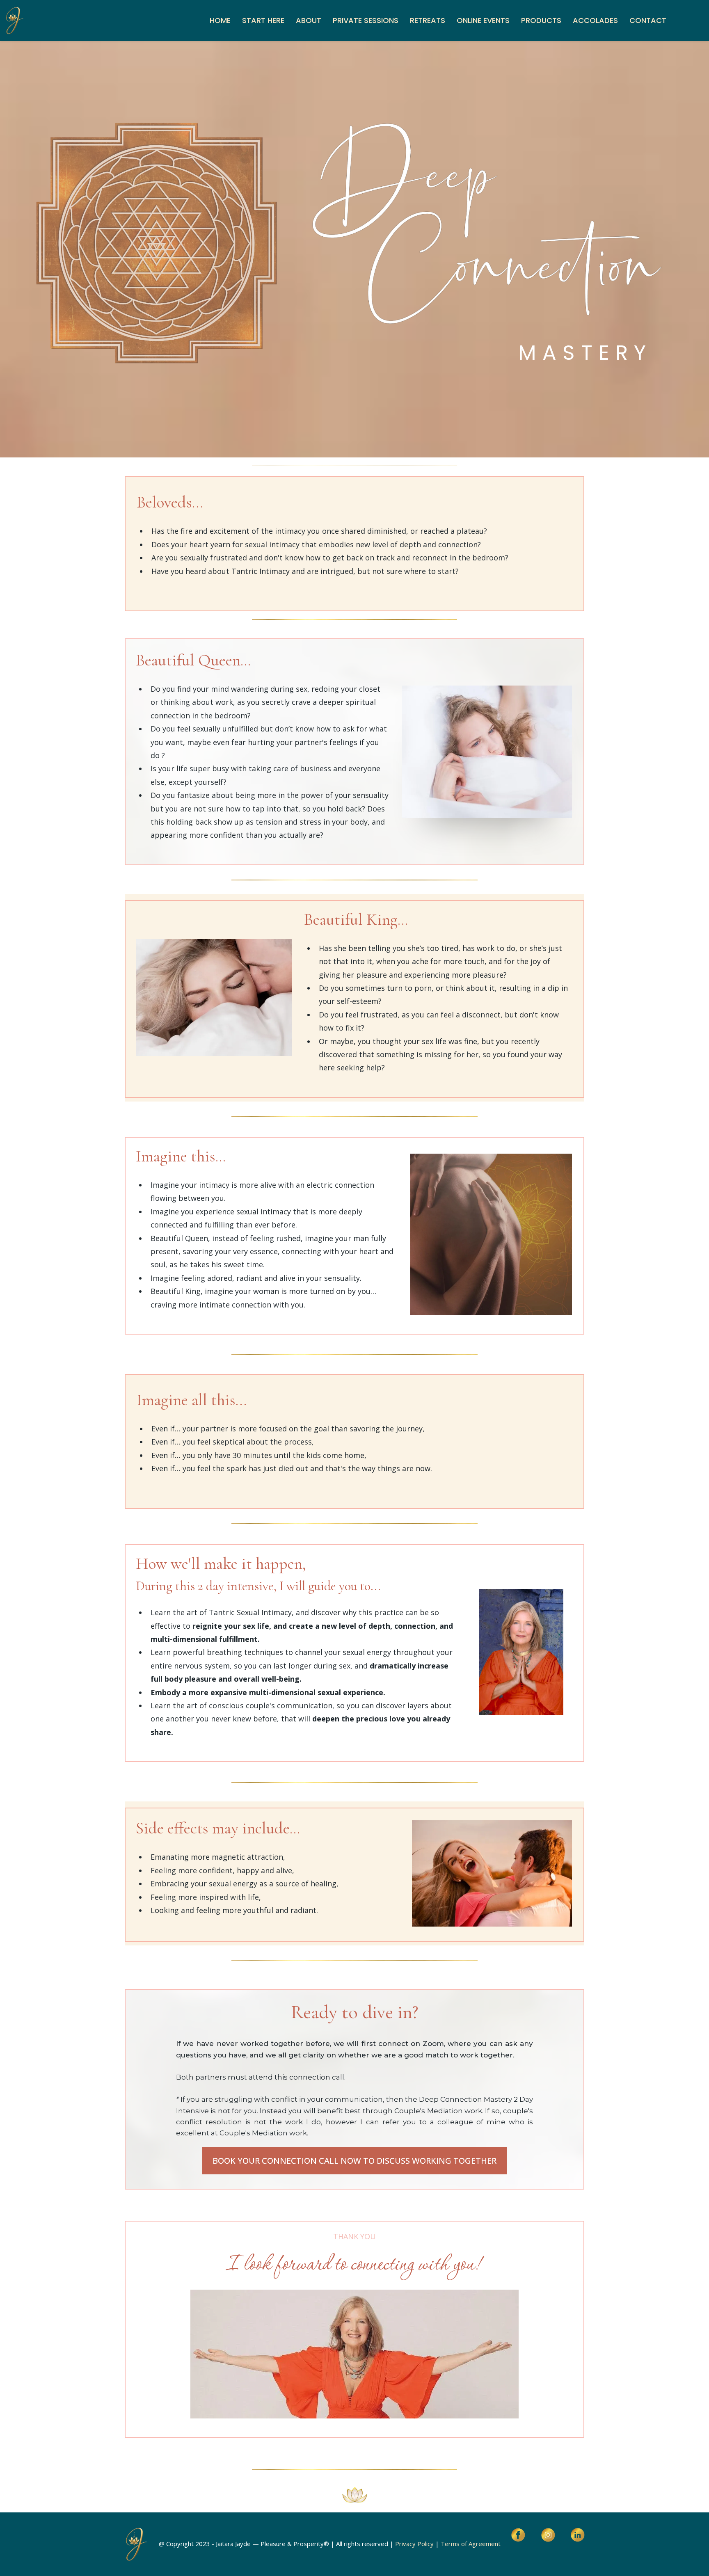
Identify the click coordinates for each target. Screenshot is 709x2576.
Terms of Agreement (471, 2544)
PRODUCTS (541, 20)
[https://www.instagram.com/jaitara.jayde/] (548, 2535)
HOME (220, 20)
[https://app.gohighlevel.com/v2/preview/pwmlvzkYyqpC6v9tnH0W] (14, 21)
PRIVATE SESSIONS (366, 20)
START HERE (263, 20)
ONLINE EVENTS (483, 20)
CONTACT (648, 20)
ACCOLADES (595, 20)
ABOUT (309, 20)
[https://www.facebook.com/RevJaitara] (518, 2535)
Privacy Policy (414, 2544)
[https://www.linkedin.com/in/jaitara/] (578, 2535)
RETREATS (428, 20)
